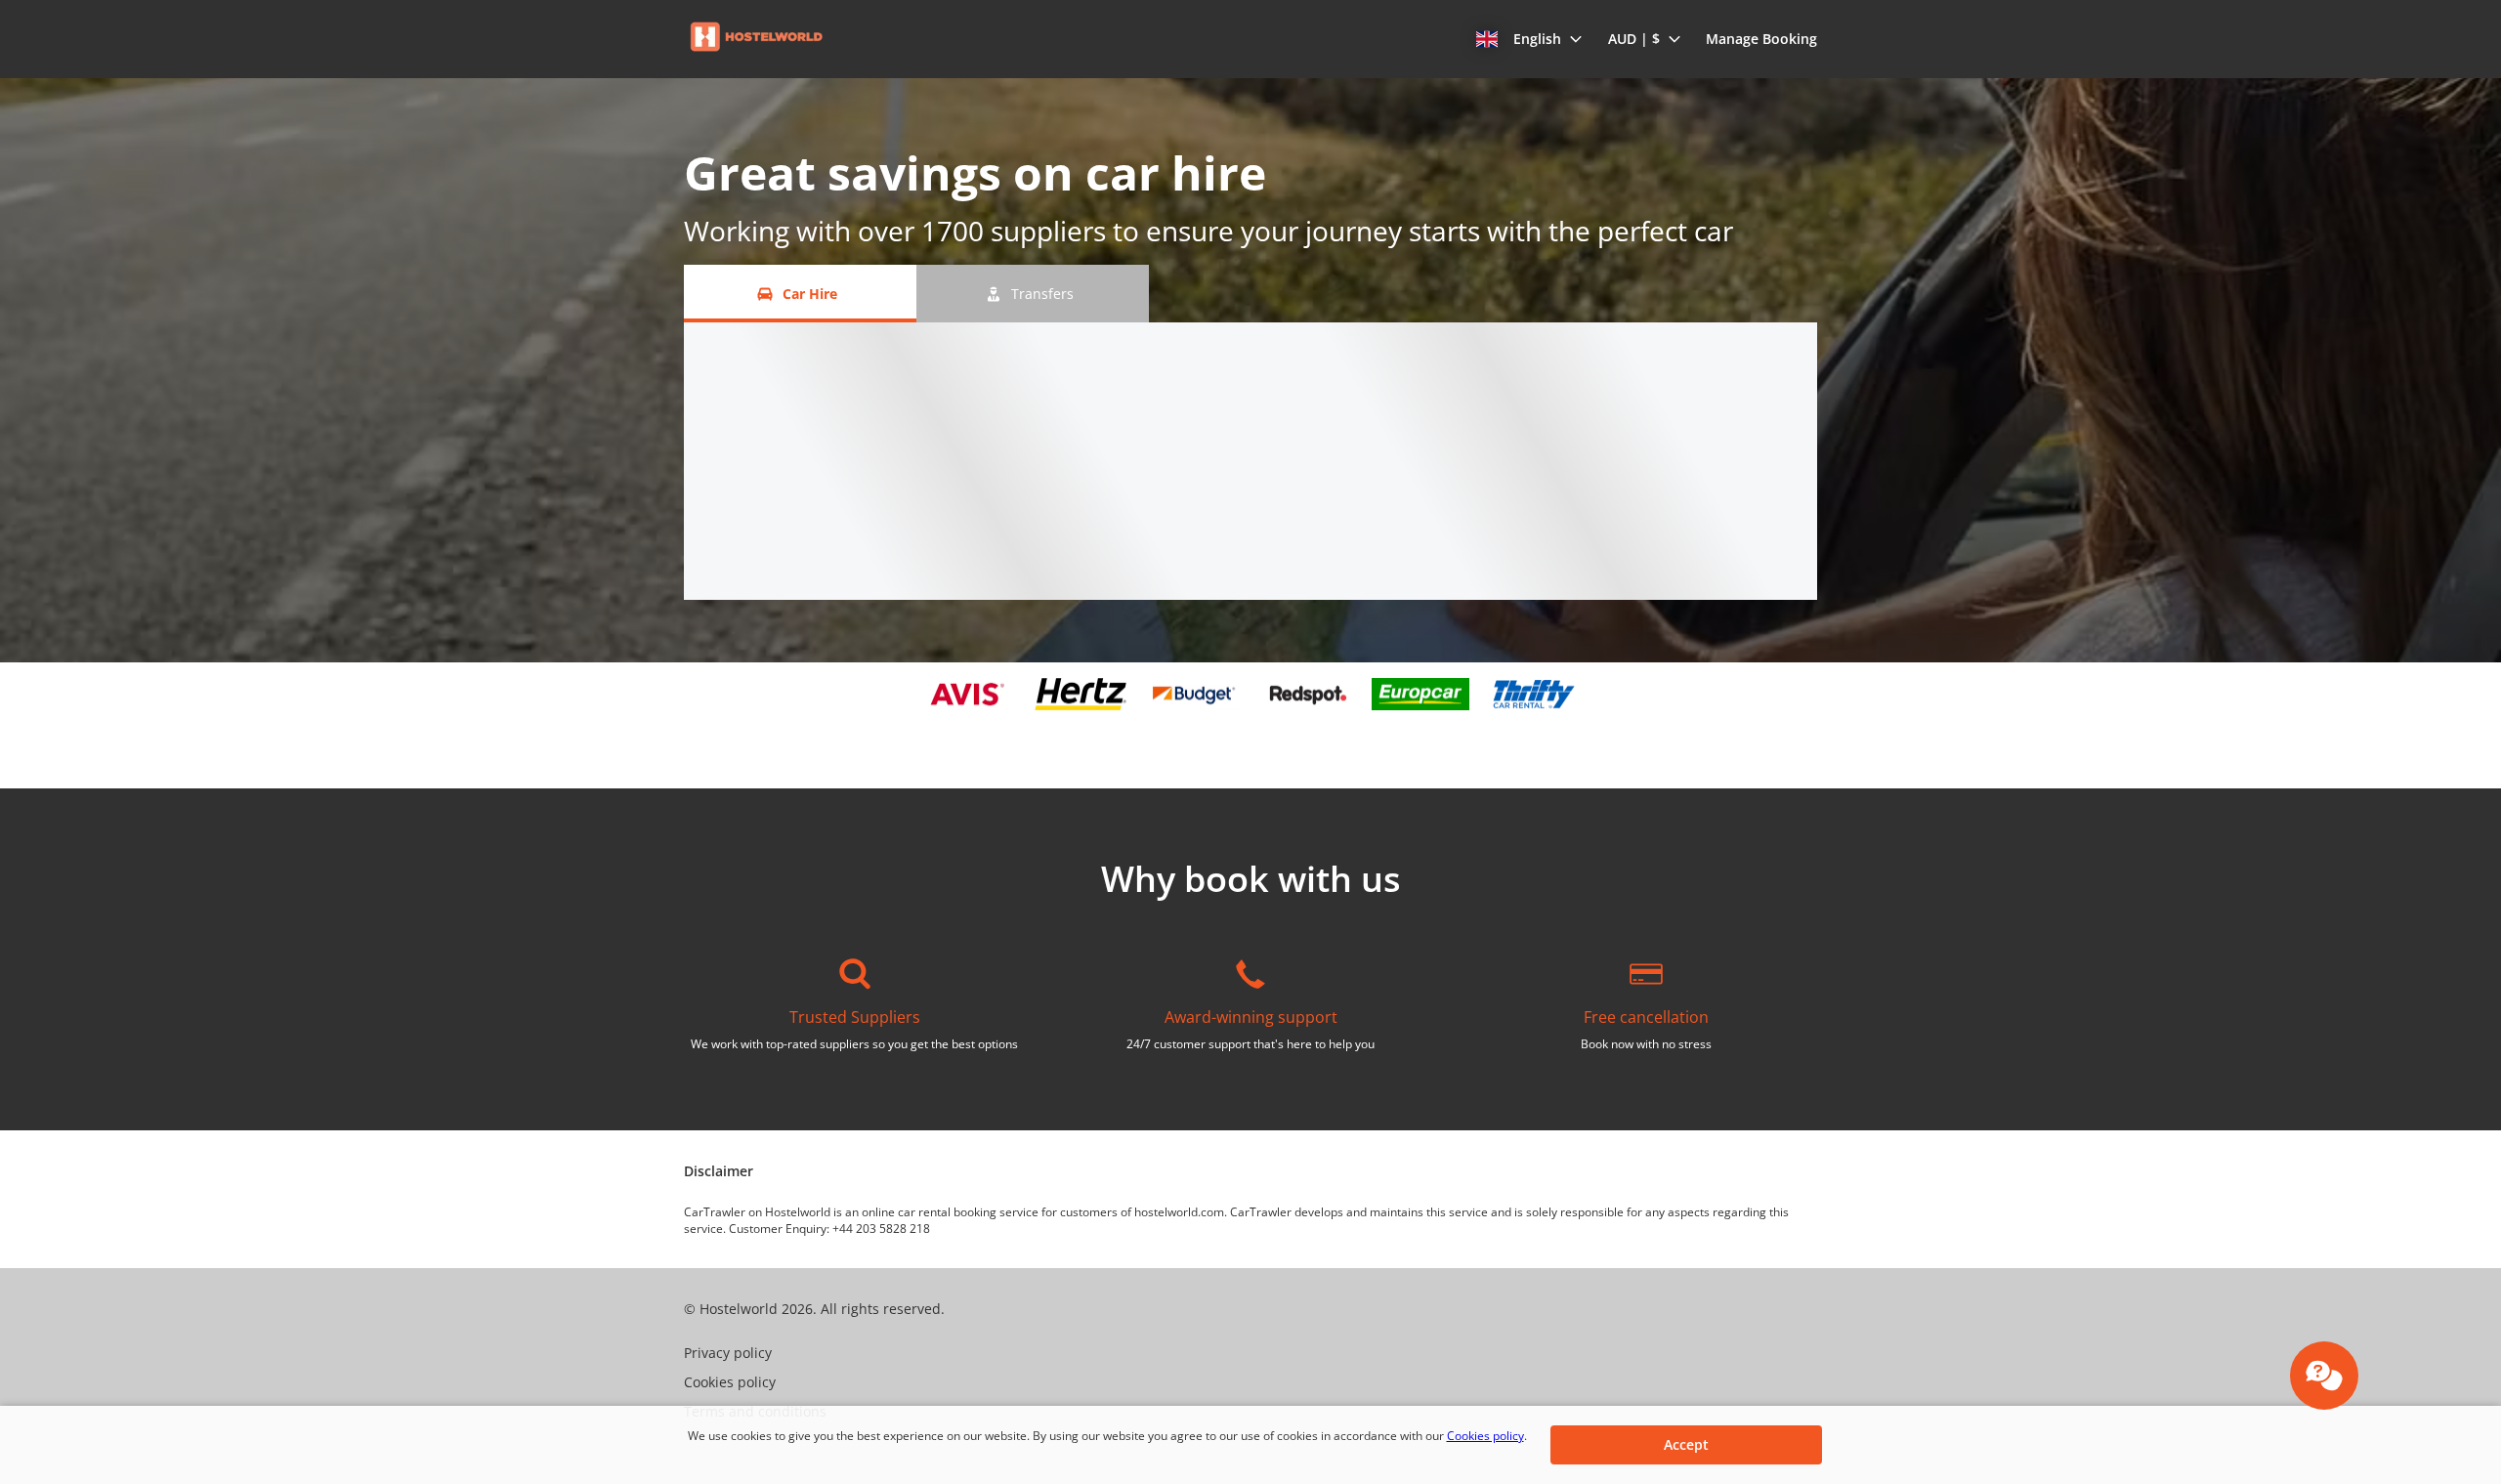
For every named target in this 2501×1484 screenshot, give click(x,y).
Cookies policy (1485, 1436)
